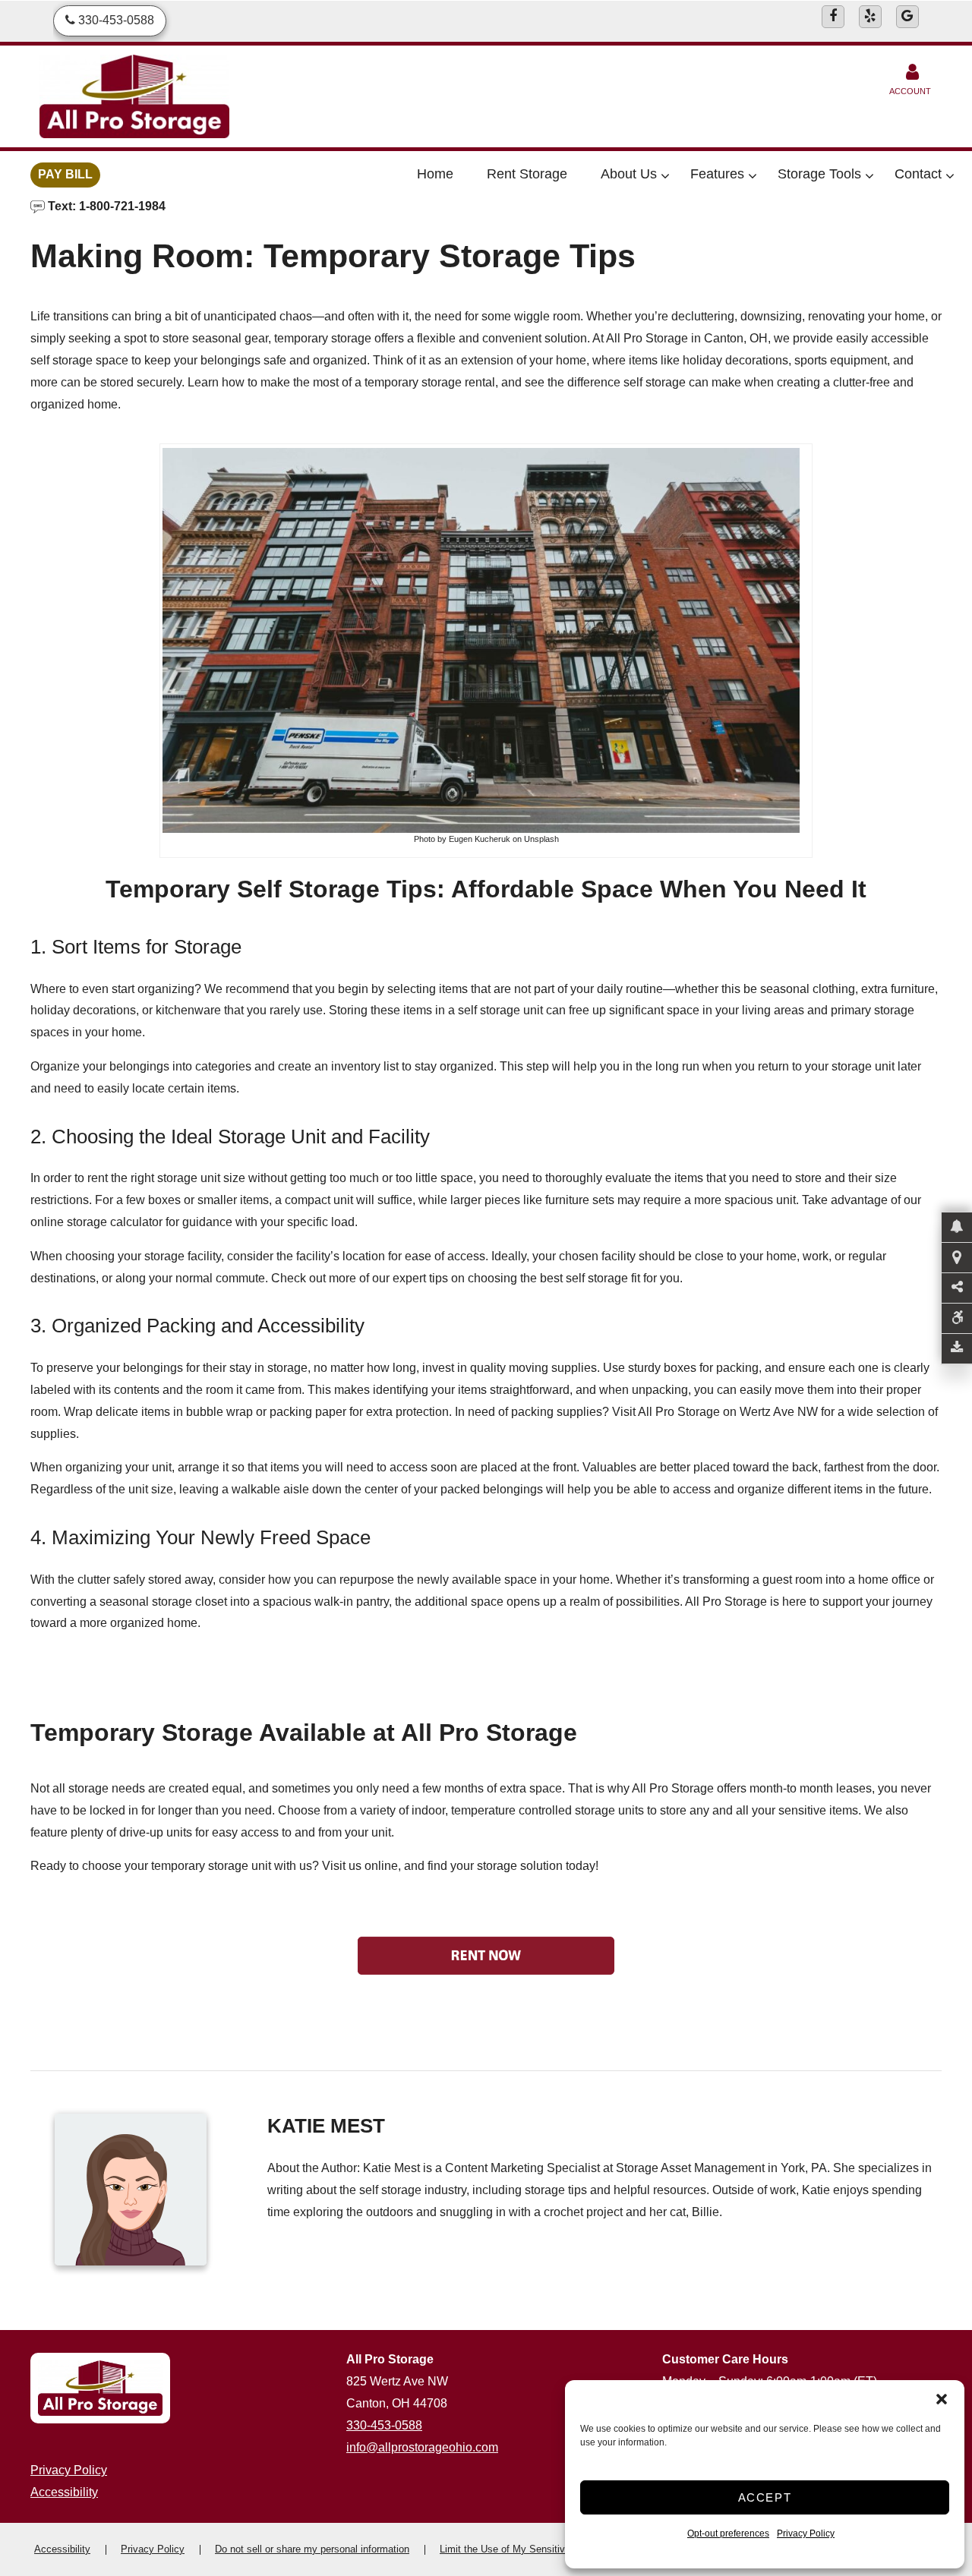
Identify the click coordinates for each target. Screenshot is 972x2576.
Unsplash (541, 839)
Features (717, 174)
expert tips (420, 1278)
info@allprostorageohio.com (422, 2447)
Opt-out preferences (728, 2533)
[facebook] (833, 17)
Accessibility (64, 2492)
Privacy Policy (806, 2533)
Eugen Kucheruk (480, 839)
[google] (907, 17)
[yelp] (870, 17)
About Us (629, 174)
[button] (942, 2399)
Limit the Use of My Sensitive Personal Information (552, 2549)
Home (435, 174)
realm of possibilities (625, 1602)
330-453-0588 (384, 2425)
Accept (765, 2497)
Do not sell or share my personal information (312, 2549)
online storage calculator (96, 1222)
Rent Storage (527, 174)
